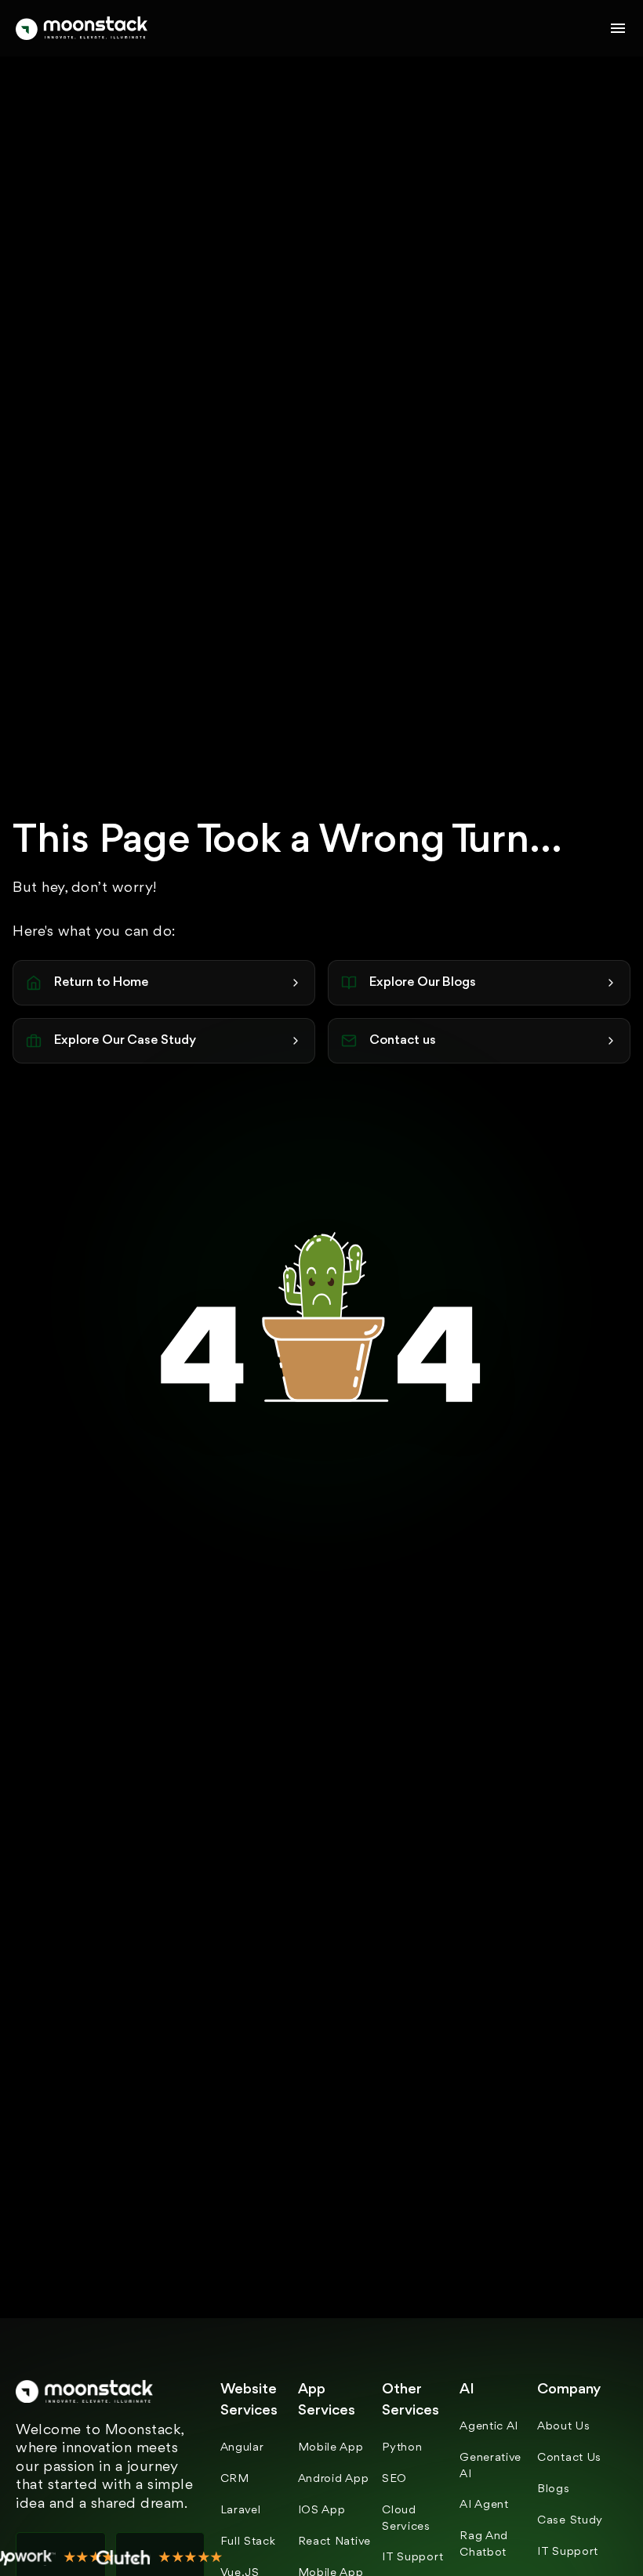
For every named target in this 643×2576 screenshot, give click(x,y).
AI (467, 2389)
